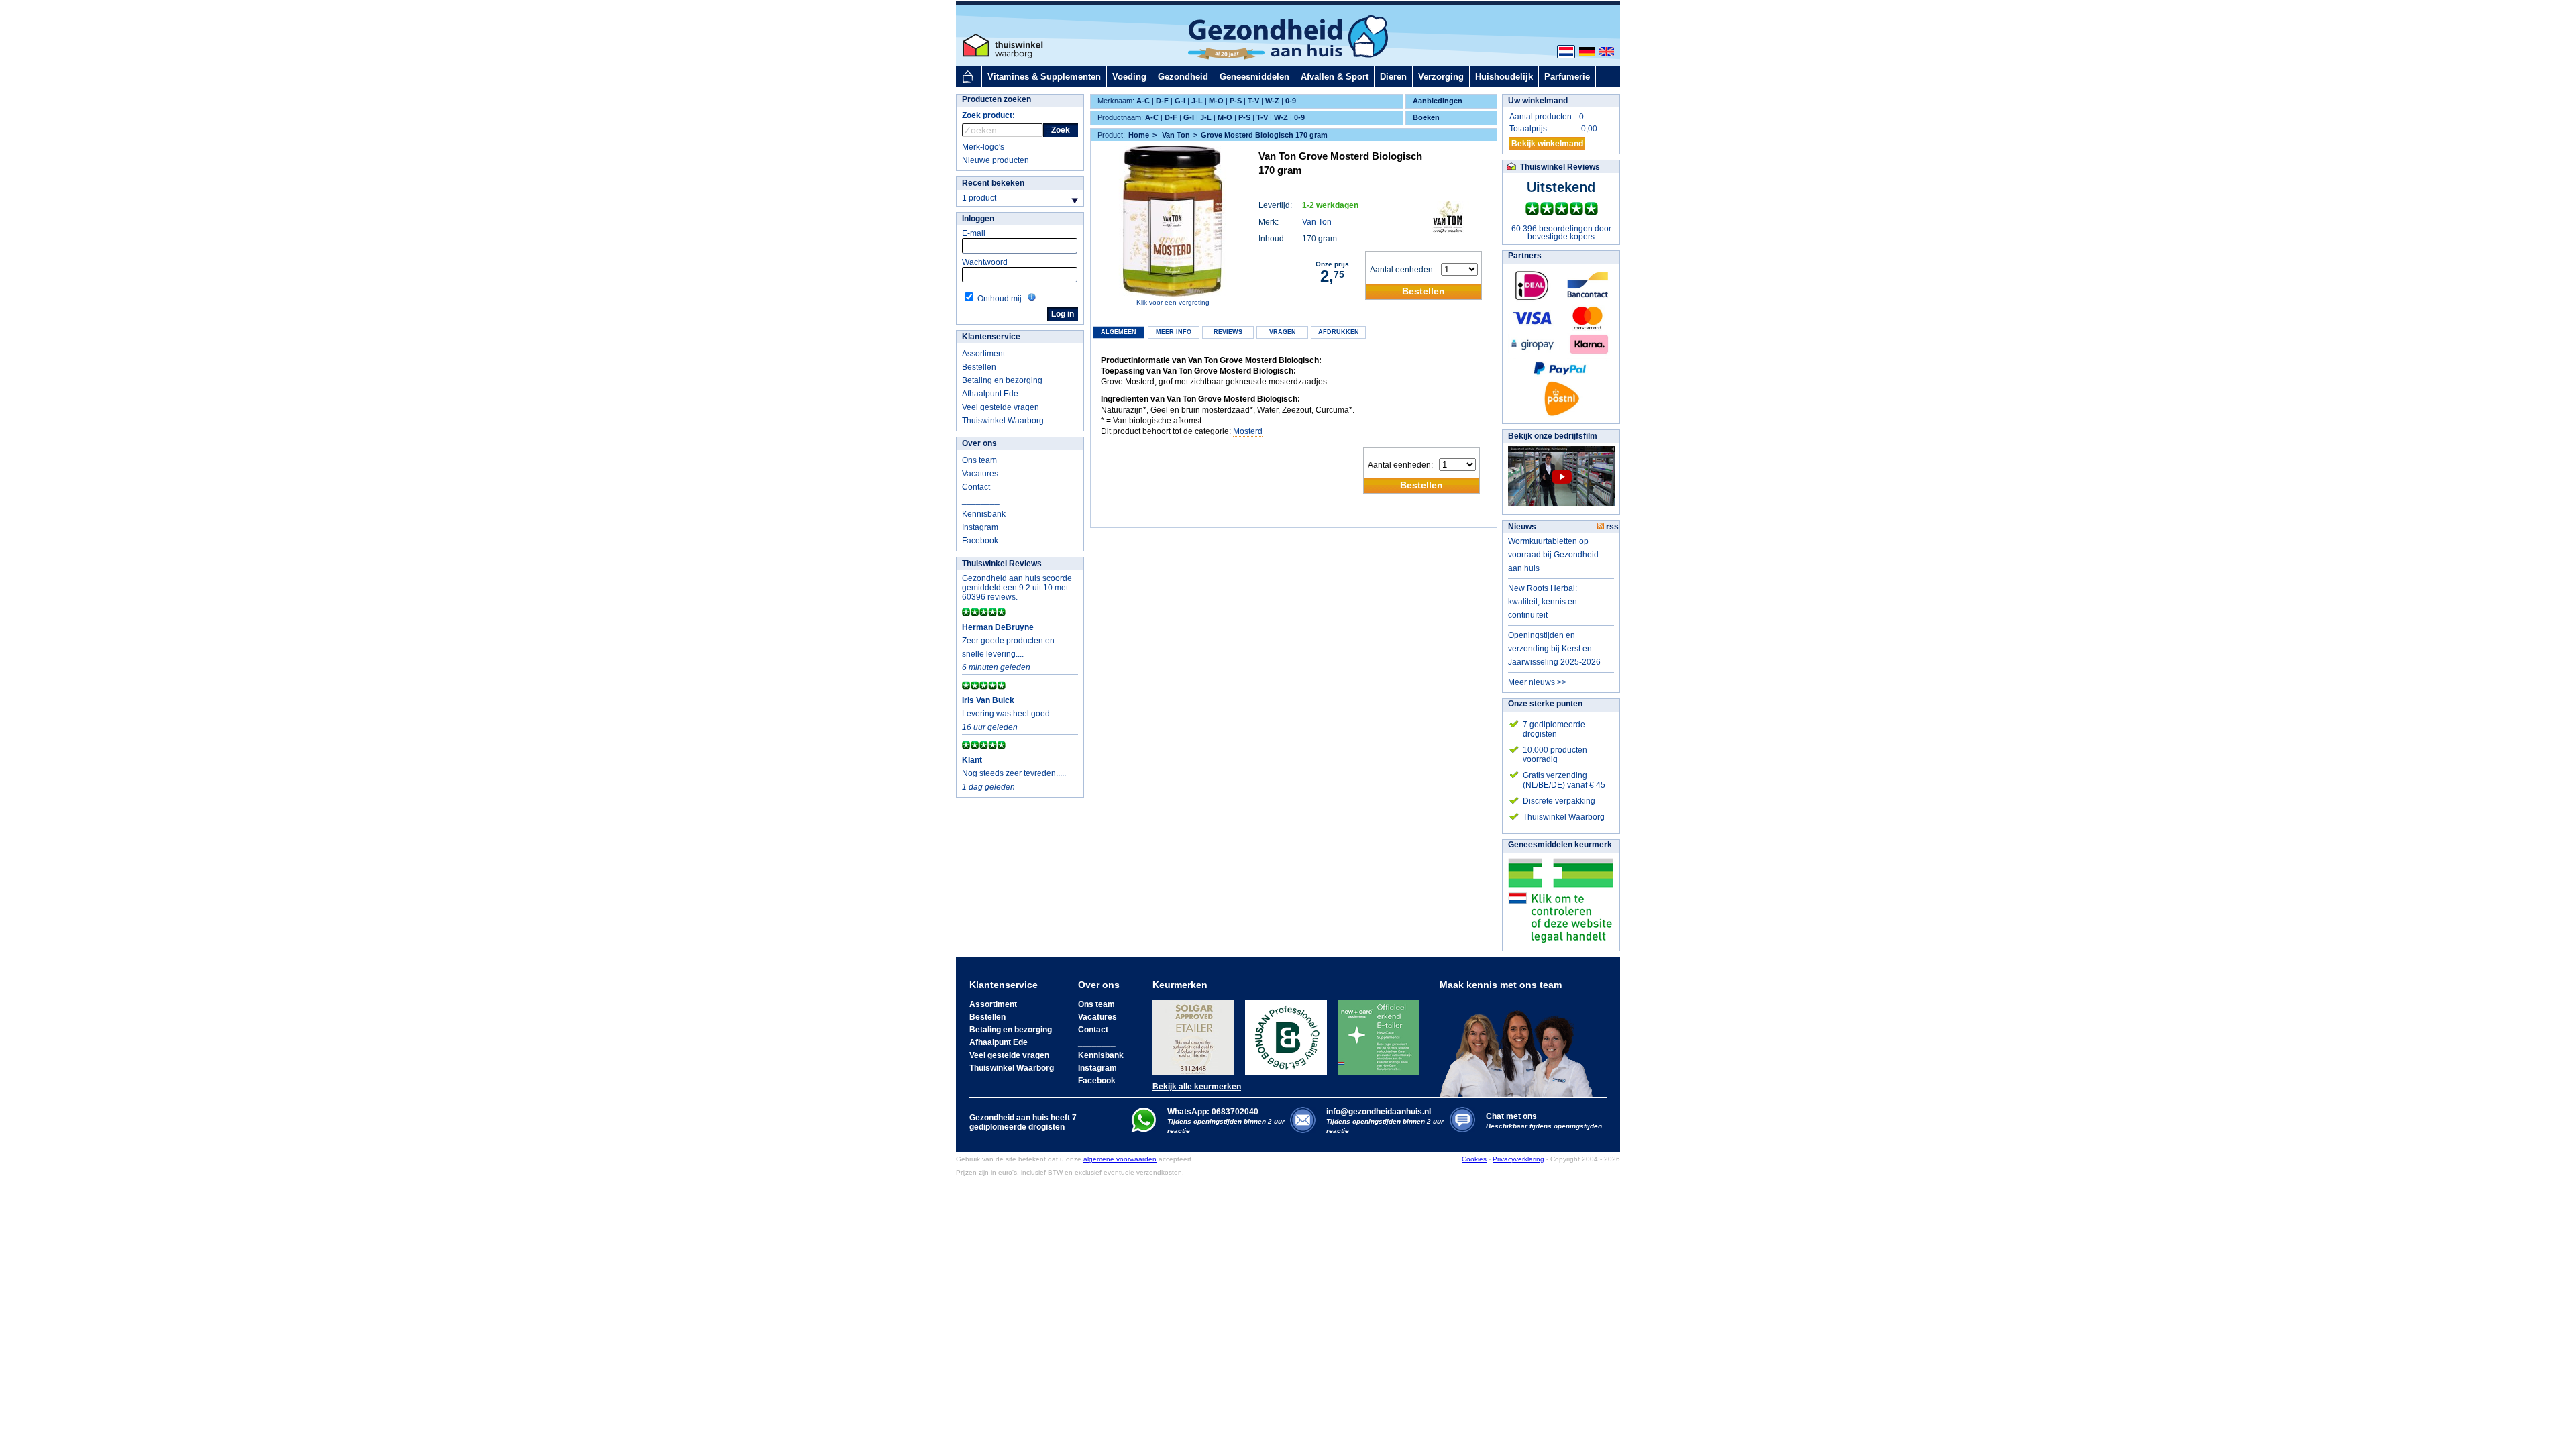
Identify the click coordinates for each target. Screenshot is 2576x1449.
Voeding (1129, 77)
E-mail (974, 233)
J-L (1197, 101)
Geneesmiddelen (1254, 77)
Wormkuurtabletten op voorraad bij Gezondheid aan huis (1553, 555)
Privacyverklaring (1518, 1159)
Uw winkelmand (1538, 101)
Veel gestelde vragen (1001, 407)
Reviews (1228, 332)
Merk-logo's (983, 147)
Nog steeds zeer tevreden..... (1014, 773)
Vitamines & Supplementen (1044, 77)
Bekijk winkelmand (1547, 144)
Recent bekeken (993, 183)
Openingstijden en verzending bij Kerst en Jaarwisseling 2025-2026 (1554, 649)
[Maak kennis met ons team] (1520, 1044)
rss (1611, 527)
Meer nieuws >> (1537, 682)
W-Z (1272, 101)
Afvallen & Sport (1335, 77)
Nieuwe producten (996, 160)
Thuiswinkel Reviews (1002, 563)
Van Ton (1317, 222)
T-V (1253, 101)
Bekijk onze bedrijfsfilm (1553, 436)
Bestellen (979, 367)
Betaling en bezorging (1002, 380)
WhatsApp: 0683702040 (1213, 1112)
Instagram (980, 527)
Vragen (1283, 332)
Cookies (1474, 1159)
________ (981, 500)
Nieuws (1522, 527)
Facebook (980, 541)
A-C (1143, 101)
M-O (1216, 101)
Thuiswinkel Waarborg (1003, 421)
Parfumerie (1567, 77)
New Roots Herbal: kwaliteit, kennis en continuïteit (1543, 602)
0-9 (1291, 101)
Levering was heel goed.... (1010, 714)
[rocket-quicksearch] (1003, 130)
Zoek (1061, 130)
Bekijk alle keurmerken (1197, 1087)
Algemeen (1119, 332)
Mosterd (1248, 431)
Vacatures (980, 474)
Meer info (1174, 332)
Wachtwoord (985, 262)
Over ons (979, 443)
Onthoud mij (1000, 299)
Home (1139, 135)
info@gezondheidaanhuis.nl (1385, 1121)
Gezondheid (1183, 77)
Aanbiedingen (1438, 101)
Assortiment (983, 354)
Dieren (1393, 77)
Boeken (1426, 117)
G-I (1180, 101)
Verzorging (1441, 77)
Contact (976, 487)
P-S (1236, 101)
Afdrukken (1339, 332)
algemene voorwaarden (1120, 1159)
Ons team (979, 460)
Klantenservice (991, 337)
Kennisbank (984, 514)
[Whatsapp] (1143, 1130)
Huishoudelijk (1504, 77)
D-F (1162, 101)
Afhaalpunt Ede (990, 394)
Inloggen (978, 219)
